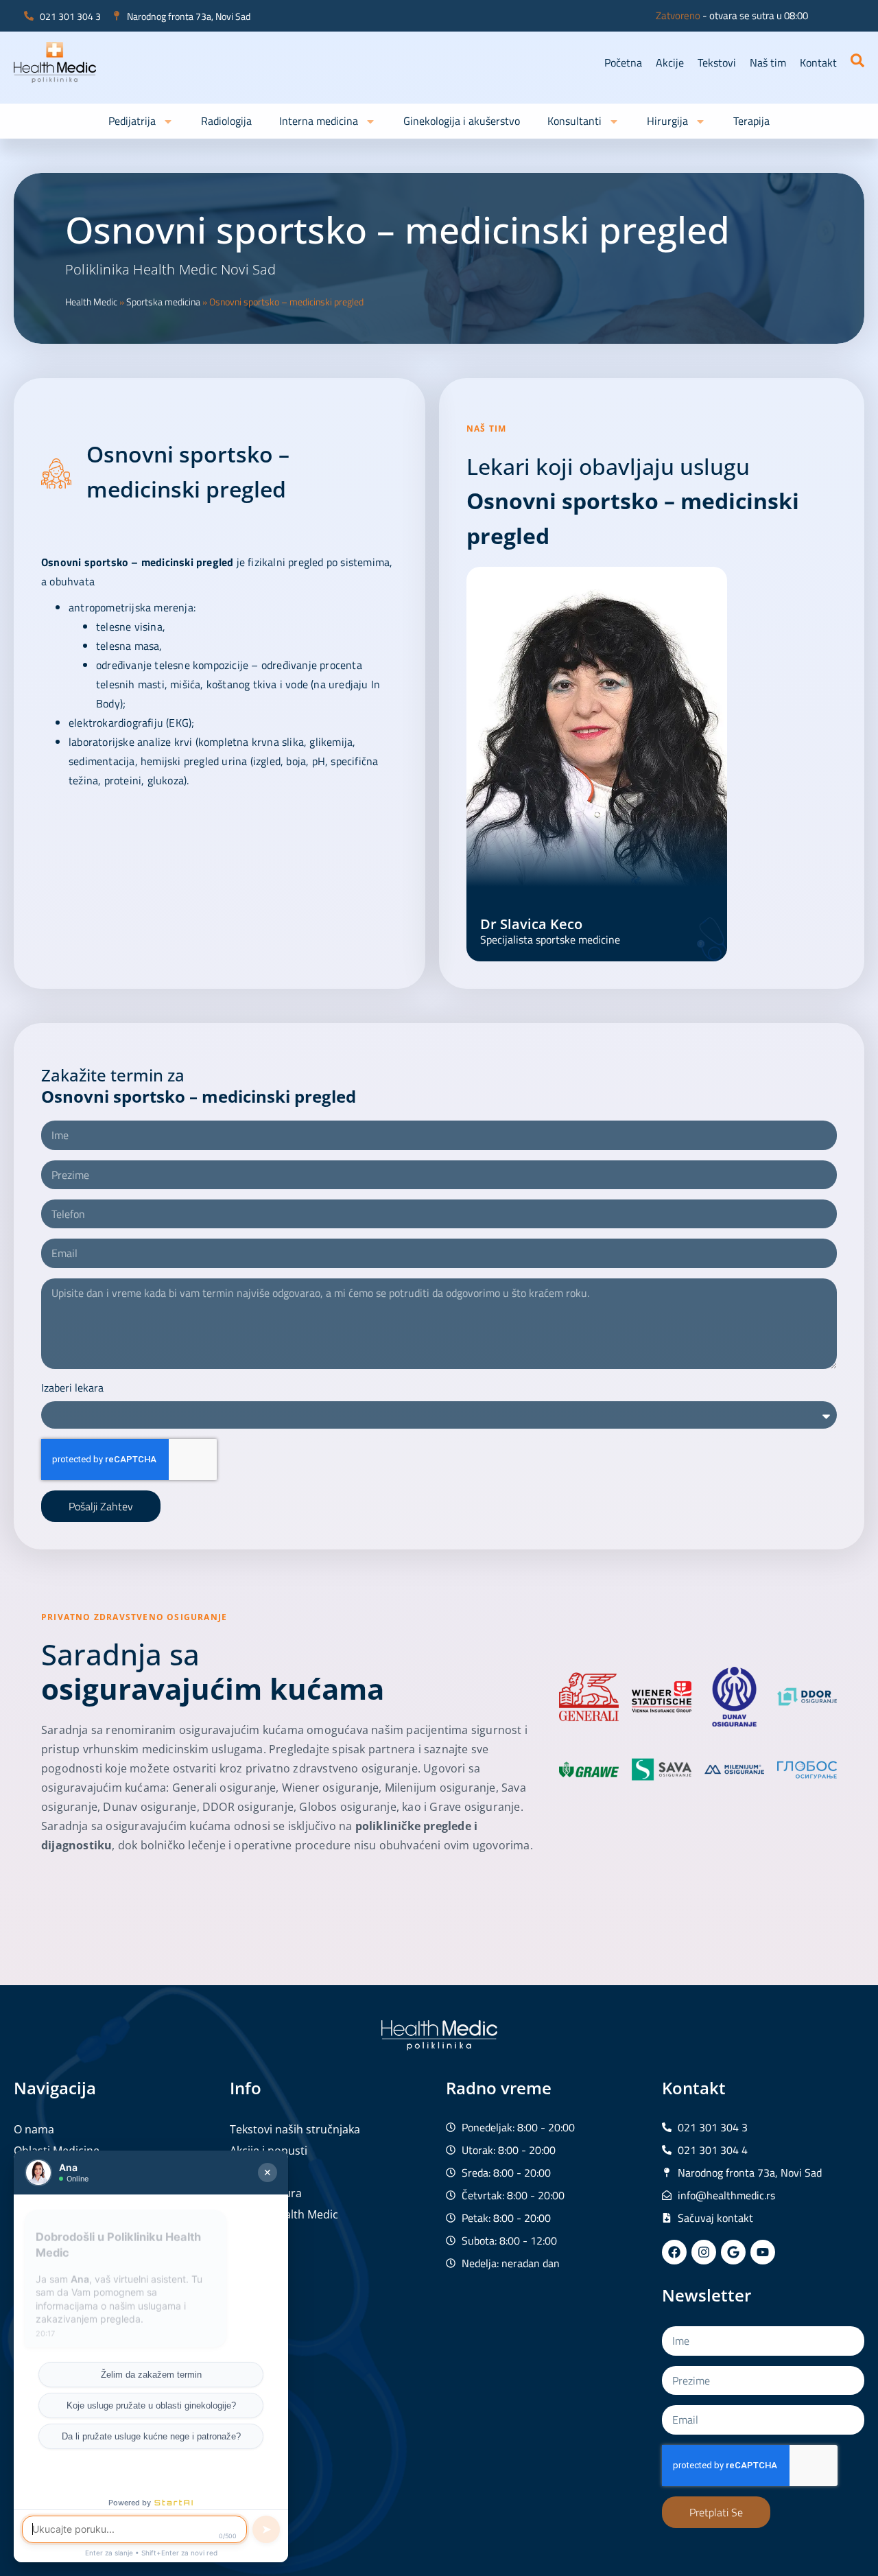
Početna (623, 62)
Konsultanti (574, 121)
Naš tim (768, 62)
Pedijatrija (132, 121)
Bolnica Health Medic (284, 2214)
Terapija (751, 121)
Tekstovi (717, 62)
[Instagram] (704, 2252)
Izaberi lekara (72, 1387)
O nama (34, 2129)
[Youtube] (763, 2252)
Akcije (670, 62)
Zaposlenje (258, 2172)
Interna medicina (319, 121)
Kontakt (818, 62)
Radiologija (226, 121)
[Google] (733, 2252)
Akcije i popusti (269, 2151)
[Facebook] (674, 2252)
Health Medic (91, 302)
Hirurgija (667, 121)
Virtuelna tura (266, 2193)
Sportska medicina (163, 302)
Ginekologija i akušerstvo (462, 121)
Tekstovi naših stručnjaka (295, 2129)
